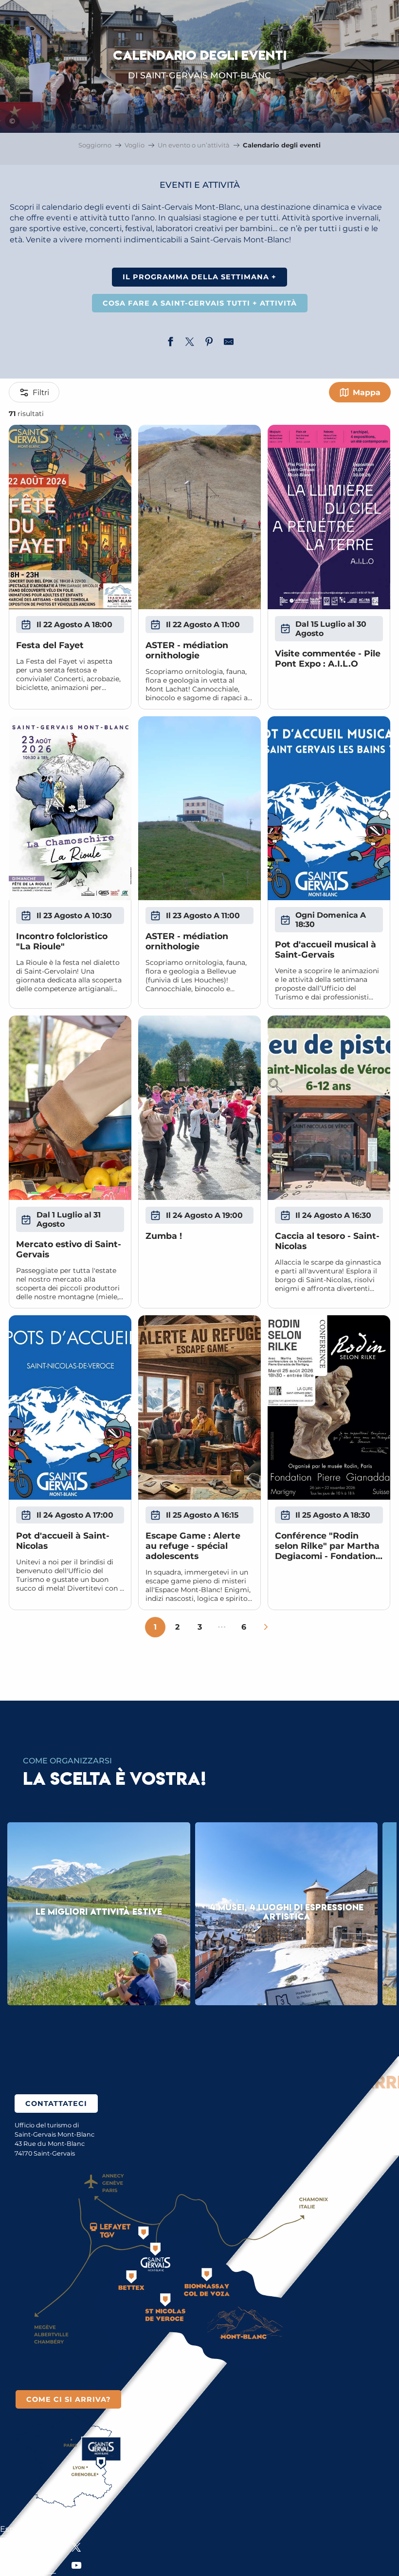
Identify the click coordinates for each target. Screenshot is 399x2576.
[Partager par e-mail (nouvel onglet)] (229, 343)
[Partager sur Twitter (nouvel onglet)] (190, 343)
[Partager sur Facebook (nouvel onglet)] (170, 343)
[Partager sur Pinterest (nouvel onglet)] (209, 343)
